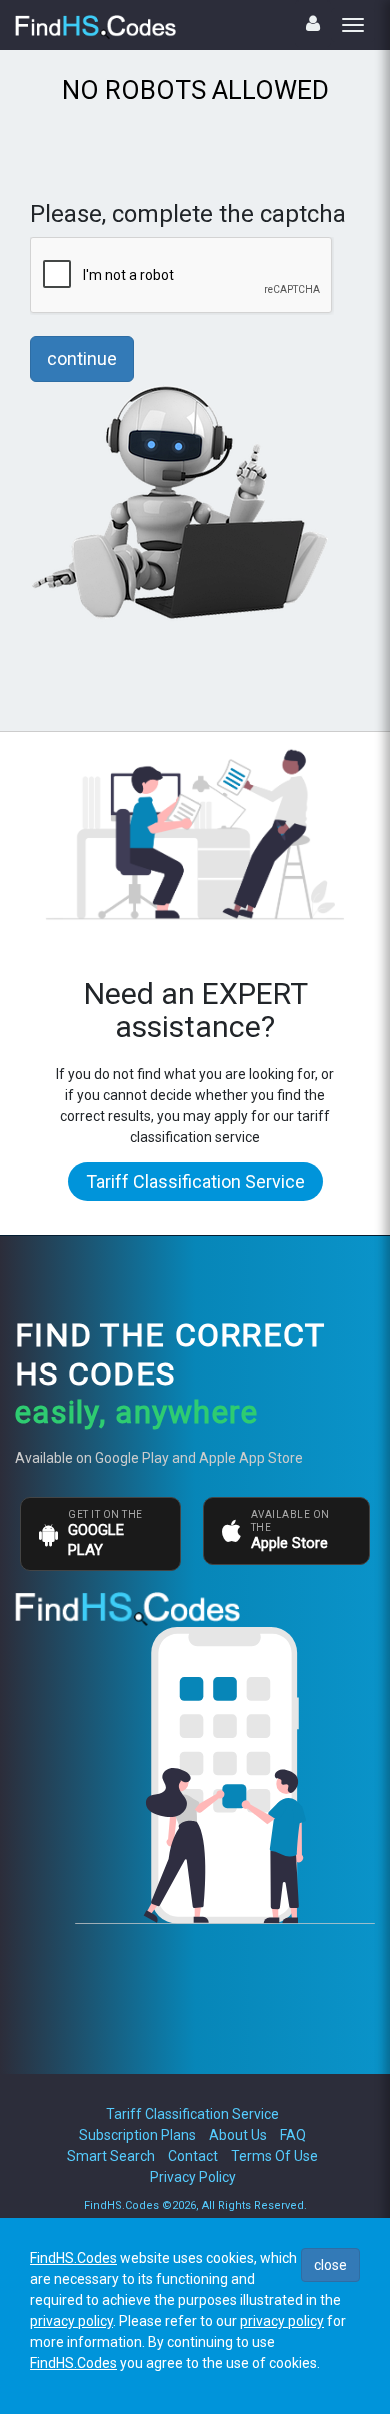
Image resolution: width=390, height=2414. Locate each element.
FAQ (293, 2135)
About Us (238, 2135)
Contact (193, 2156)
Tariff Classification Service (195, 1181)
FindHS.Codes (73, 2258)
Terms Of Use (274, 2156)
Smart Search (111, 2156)
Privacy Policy (193, 2177)
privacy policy (71, 2321)
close (330, 2265)
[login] (313, 23)
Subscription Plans (137, 2135)
